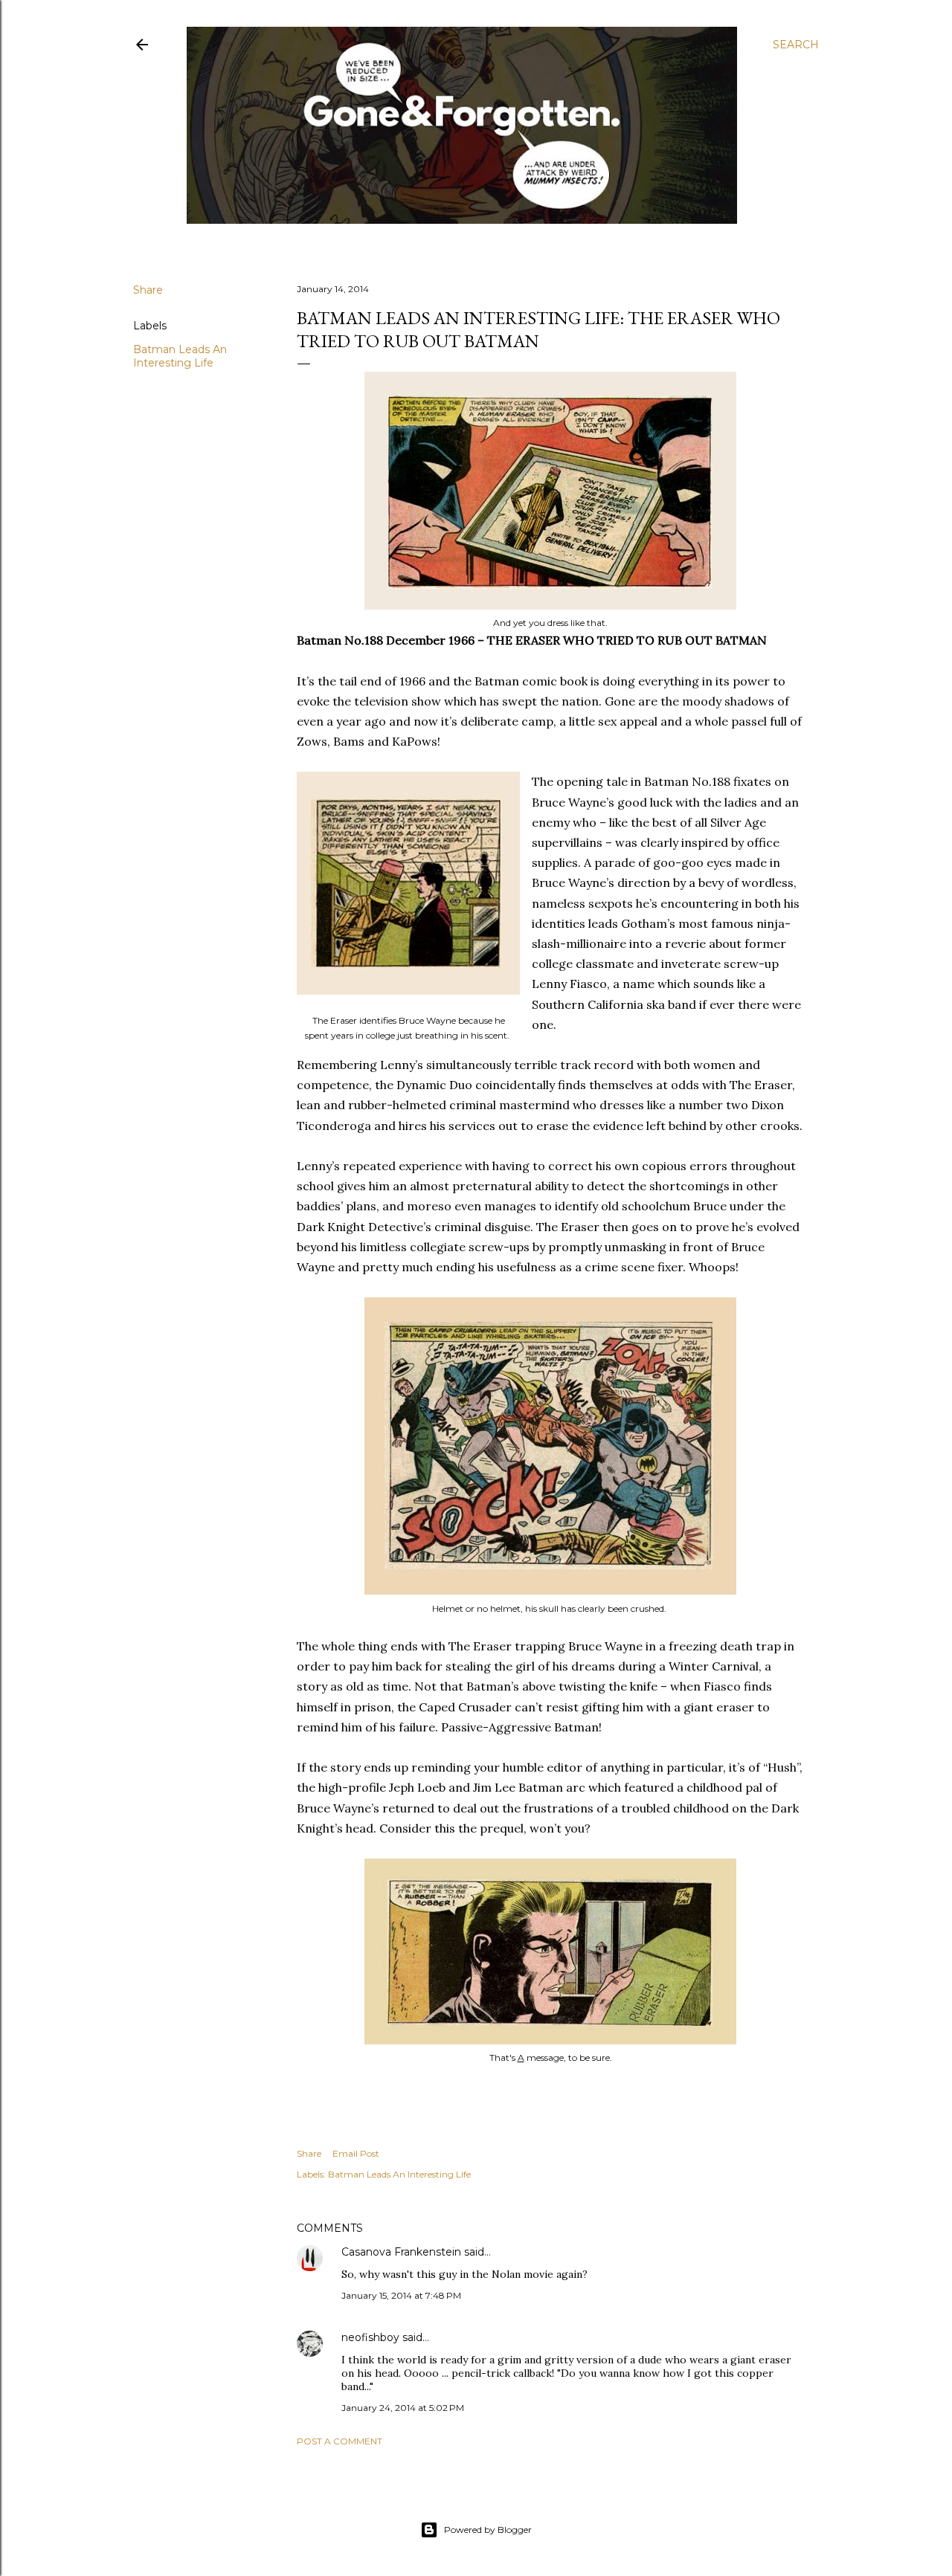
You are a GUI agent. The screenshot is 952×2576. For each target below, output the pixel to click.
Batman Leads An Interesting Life (180, 356)
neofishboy (370, 2337)
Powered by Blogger (488, 2530)
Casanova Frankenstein (401, 2252)
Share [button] (148, 290)
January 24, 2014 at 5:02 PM (403, 2408)
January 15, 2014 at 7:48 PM (401, 2295)
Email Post (356, 2153)
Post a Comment (340, 2441)
